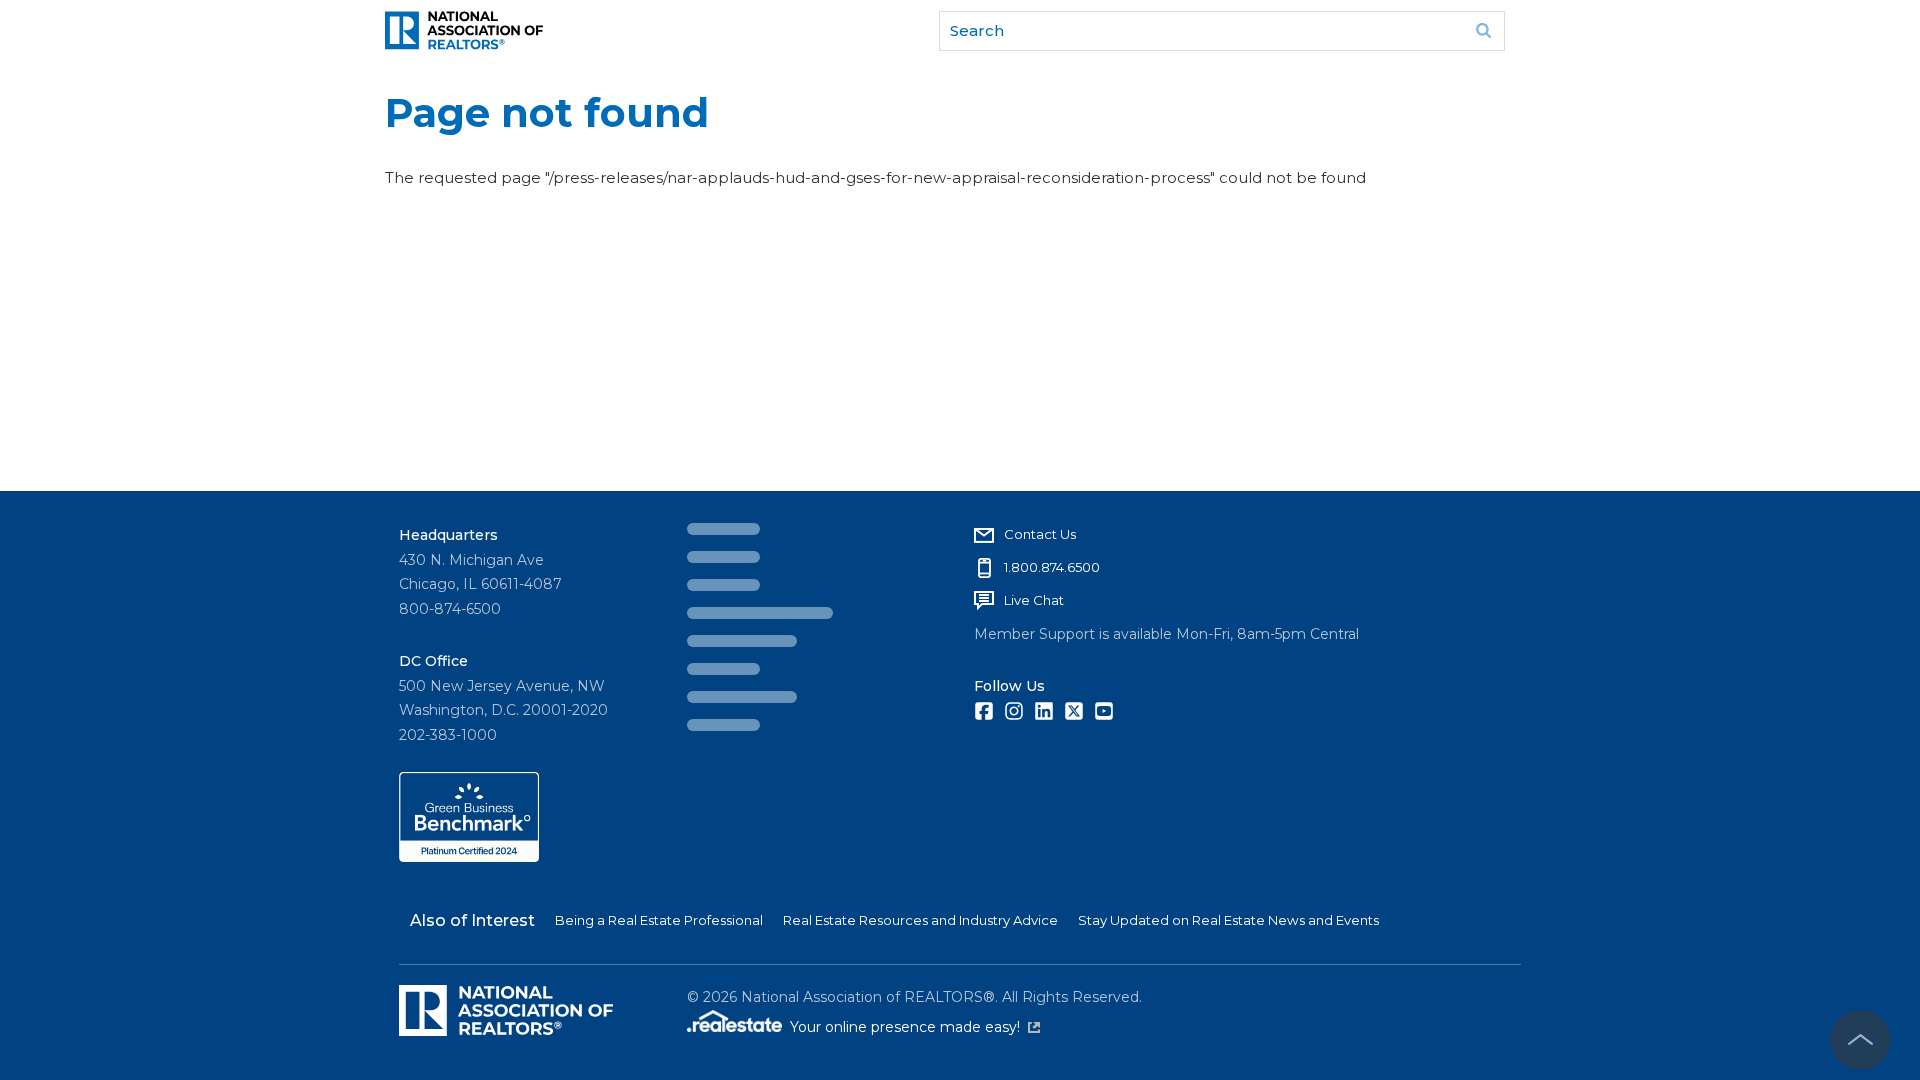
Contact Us (753, 534)
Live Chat (747, 600)
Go (1483, 31)
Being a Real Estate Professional (659, 920)
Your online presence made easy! (915, 1027)
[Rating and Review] (469, 857)
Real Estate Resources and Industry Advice (920, 920)
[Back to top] (1860, 1040)
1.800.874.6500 (765, 567)
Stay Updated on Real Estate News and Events (1228, 920)
